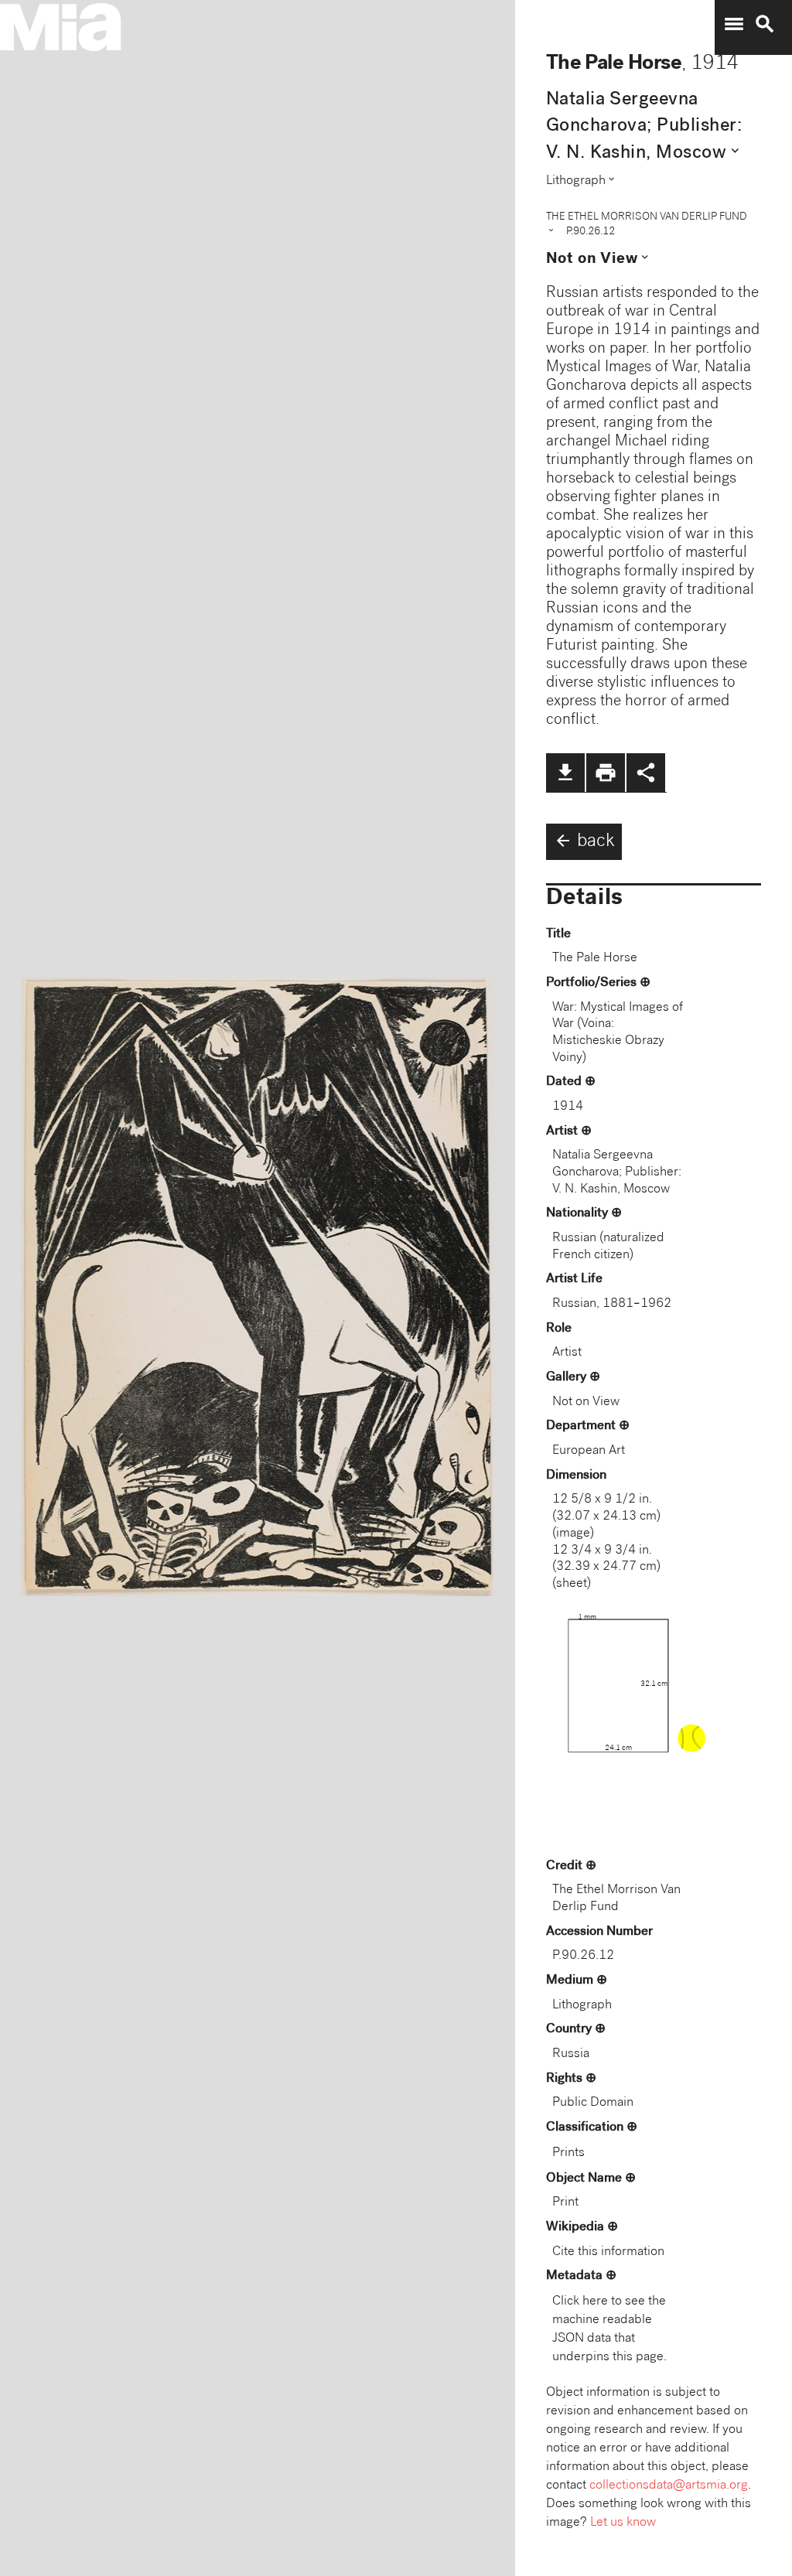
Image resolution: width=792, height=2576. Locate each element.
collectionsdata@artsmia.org (669, 2486)
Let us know (623, 2523)
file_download (565, 773)
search (765, 24)
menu (734, 24)
